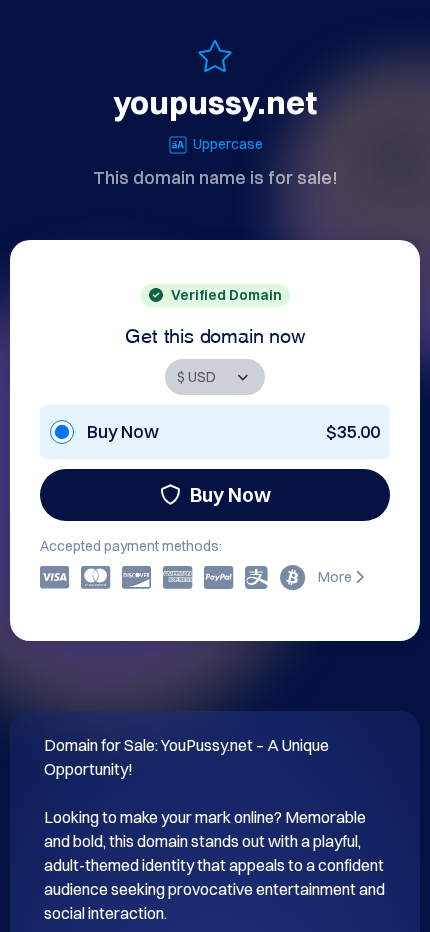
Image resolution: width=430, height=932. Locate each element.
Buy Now (230, 494)
